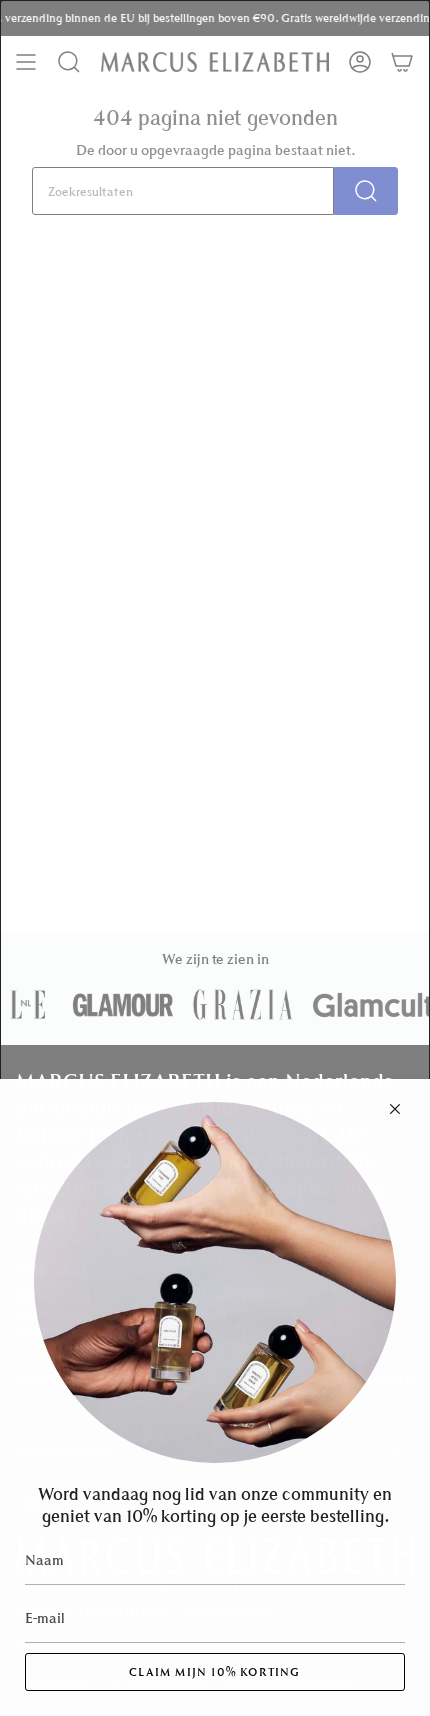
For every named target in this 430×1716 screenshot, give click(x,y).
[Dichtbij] (395, 1109)
